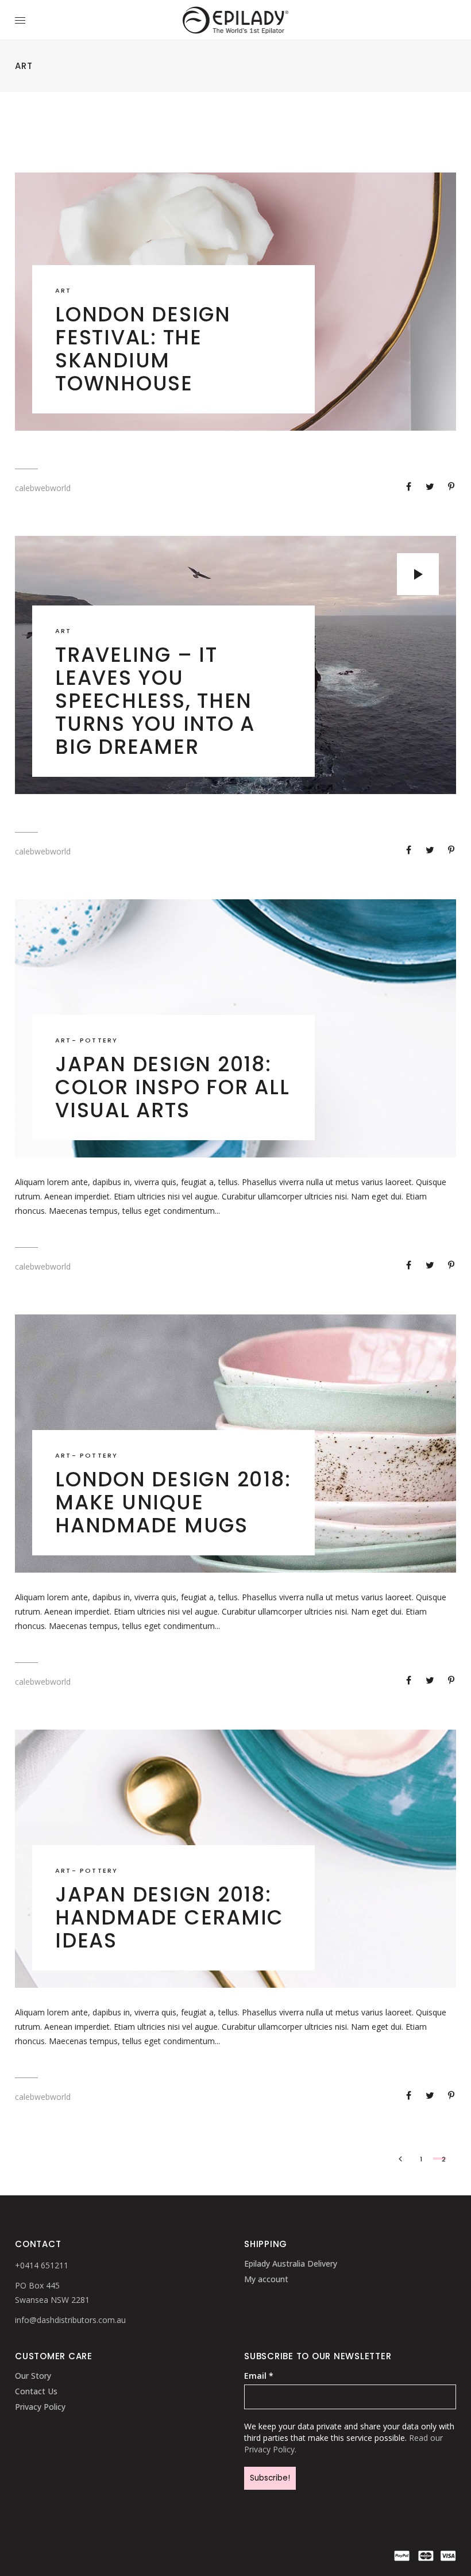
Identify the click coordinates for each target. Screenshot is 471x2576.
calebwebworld (43, 488)
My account (266, 2279)
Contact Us (36, 2391)
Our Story (33, 2376)
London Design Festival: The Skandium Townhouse (143, 349)
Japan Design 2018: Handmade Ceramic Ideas (169, 1917)
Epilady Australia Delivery (291, 2263)
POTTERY (99, 1040)
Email (259, 2376)
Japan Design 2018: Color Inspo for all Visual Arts (172, 1087)
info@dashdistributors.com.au (70, 2320)
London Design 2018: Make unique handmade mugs (173, 1502)
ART (63, 290)
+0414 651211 (42, 2265)
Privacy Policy (40, 2407)
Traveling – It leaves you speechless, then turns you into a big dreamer (155, 701)
